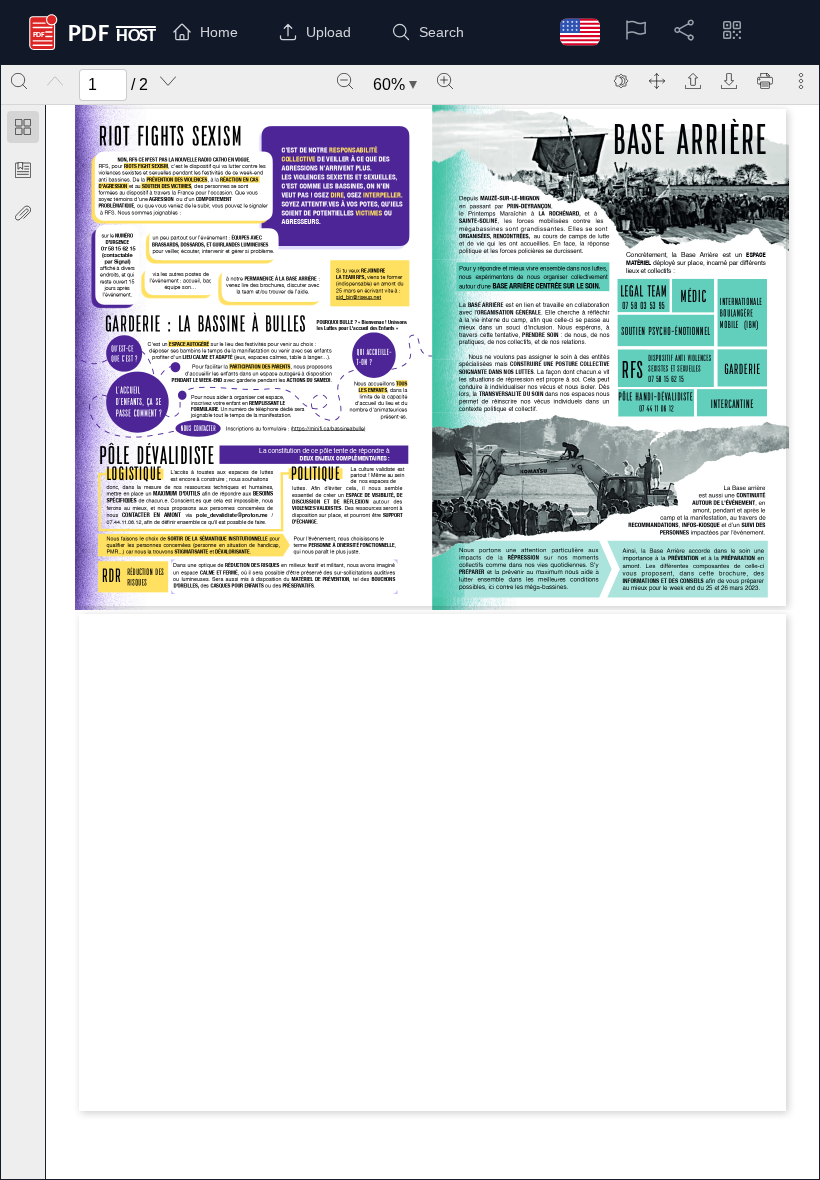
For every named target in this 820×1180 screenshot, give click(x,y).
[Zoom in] (445, 81)
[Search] (19, 81)
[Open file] (693, 81)
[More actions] (801, 81)
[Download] (729, 81)
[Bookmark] (23, 170)
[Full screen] (657, 81)
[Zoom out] (345, 81)
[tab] (23, 130)
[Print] (765, 81)
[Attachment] (23, 213)
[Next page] (168, 81)
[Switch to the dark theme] (621, 81)
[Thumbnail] (23, 127)
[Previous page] (55, 81)
